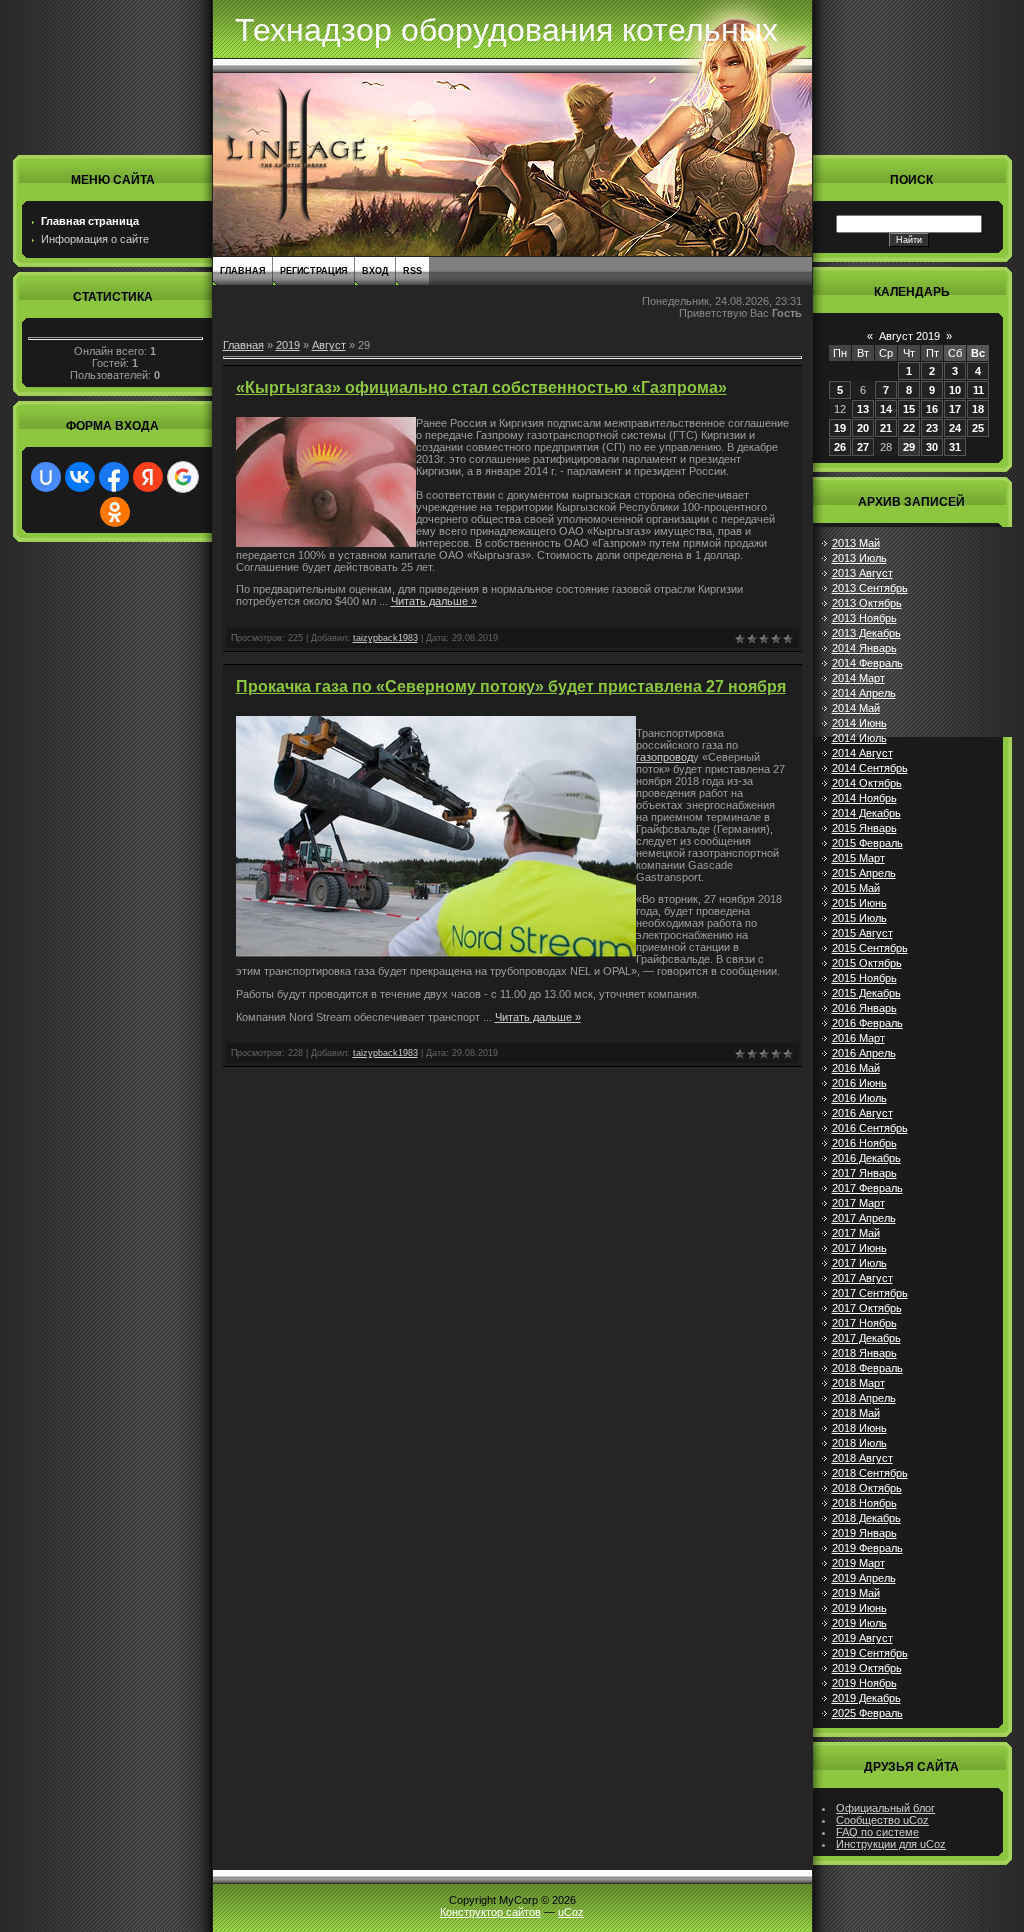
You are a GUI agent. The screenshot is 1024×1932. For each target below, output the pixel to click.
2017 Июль (859, 1263)
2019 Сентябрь (870, 1653)
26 (840, 447)
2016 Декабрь (866, 1158)
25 (978, 428)
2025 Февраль (867, 1713)
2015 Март (858, 858)
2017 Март (858, 1203)
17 (955, 409)
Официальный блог (885, 1808)
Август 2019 (909, 336)
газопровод (664, 757)
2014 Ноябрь (864, 798)
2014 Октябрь (867, 783)
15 (909, 409)
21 (886, 428)
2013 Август (862, 573)
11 (978, 390)
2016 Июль (859, 1098)
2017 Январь (864, 1173)
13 (863, 409)
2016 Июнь (859, 1083)
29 (909, 447)
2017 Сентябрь (870, 1293)
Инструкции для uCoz (891, 1844)
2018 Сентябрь (870, 1473)
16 (932, 409)
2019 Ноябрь (864, 1683)
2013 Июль (859, 558)
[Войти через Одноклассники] (115, 512)
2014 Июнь (859, 723)
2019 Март (858, 1563)
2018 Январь (864, 1353)
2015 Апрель (864, 873)
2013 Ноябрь (864, 618)
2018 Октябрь (867, 1488)
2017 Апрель (864, 1218)
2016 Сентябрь (870, 1128)
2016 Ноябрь (864, 1143)
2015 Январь (864, 828)
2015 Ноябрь (864, 978)
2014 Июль (859, 738)
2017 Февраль (867, 1188)
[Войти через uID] (46, 477)
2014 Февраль (867, 663)
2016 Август (862, 1113)
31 (955, 447)
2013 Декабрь (866, 633)
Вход (375, 271)
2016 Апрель (864, 1053)
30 (932, 447)
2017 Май (856, 1233)
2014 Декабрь (866, 813)
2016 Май (856, 1068)
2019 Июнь (859, 1608)
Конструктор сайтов (490, 1912)
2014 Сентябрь (870, 768)
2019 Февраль (867, 1548)
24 (955, 428)
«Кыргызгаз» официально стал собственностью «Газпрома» (481, 387)
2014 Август (862, 753)
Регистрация (313, 271)
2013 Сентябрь (870, 588)
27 (863, 447)
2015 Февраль (867, 843)
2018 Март (858, 1383)
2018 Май (856, 1413)
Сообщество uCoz (882, 1820)
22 (909, 428)
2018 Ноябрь (864, 1503)
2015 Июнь (859, 903)
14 (886, 409)
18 (978, 409)
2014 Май (856, 708)
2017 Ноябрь (864, 1323)
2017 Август (862, 1278)
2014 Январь (864, 648)
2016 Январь (864, 1008)
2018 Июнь (859, 1428)
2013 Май (856, 543)
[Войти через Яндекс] (148, 477)
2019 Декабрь (866, 1698)
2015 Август (862, 933)
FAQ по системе (877, 1832)
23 (932, 428)
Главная (242, 271)
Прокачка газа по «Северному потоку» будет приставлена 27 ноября (511, 686)
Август (329, 345)
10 (955, 390)
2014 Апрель (864, 693)
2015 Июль (859, 918)
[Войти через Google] (183, 477)
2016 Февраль (867, 1023)
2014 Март (858, 678)
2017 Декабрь (866, 1338)
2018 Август (862, 1458)
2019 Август (862, 1638)
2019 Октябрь (867, 1668)
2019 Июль (859, 1623)
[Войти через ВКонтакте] (80, 477)
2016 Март (858, 1038)
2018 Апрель (864, 1398)
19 (840, 428)
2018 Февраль (867, 1368)
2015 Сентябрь (870, 948)
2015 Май (856, 888)
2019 (288, 345)
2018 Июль (859, 1443)
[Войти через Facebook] (114, 477)
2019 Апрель (864, 1578)
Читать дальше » (434, 601)
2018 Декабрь (866, 1518)
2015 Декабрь (866, 993)
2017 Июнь (859, 1248)
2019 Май (856, 1593)
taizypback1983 (385, 638)
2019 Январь (864, 1533)
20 (863, 428)
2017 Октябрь (867, 1308)
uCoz (571, 1912)
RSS (412, 271)
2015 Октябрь (867, 963)
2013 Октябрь (867, 603)
